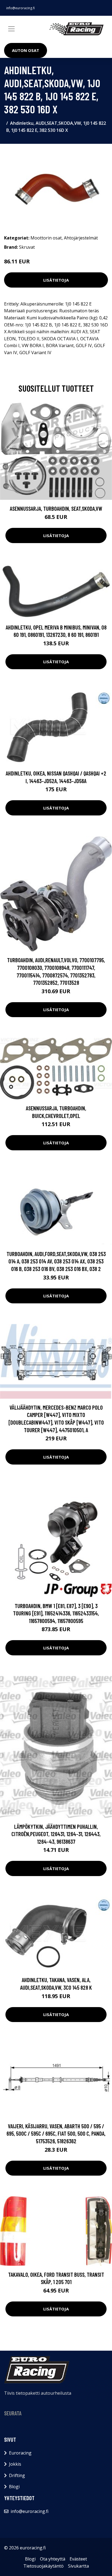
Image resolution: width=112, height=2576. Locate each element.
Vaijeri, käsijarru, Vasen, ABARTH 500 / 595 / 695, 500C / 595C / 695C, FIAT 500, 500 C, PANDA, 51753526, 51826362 (56, 2133)
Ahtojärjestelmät (81, 238)
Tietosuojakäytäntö (43, 2566)
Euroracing (20, 2453)
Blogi (14, 2487)
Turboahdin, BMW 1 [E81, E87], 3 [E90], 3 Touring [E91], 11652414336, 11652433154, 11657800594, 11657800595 (56, 1613)
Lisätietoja (56, 280)
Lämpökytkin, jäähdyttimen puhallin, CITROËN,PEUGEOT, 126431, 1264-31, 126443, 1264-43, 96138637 (56, 1834)
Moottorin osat (46, 238)
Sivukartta (78, 2566)
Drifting (17, 2475)
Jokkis (15, 2464)
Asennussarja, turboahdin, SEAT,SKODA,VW (56, 508)
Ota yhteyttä (53, 2559)
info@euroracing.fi (21, 8)
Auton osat (26, 50)
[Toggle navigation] (11, 29)
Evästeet (78, 2559)
